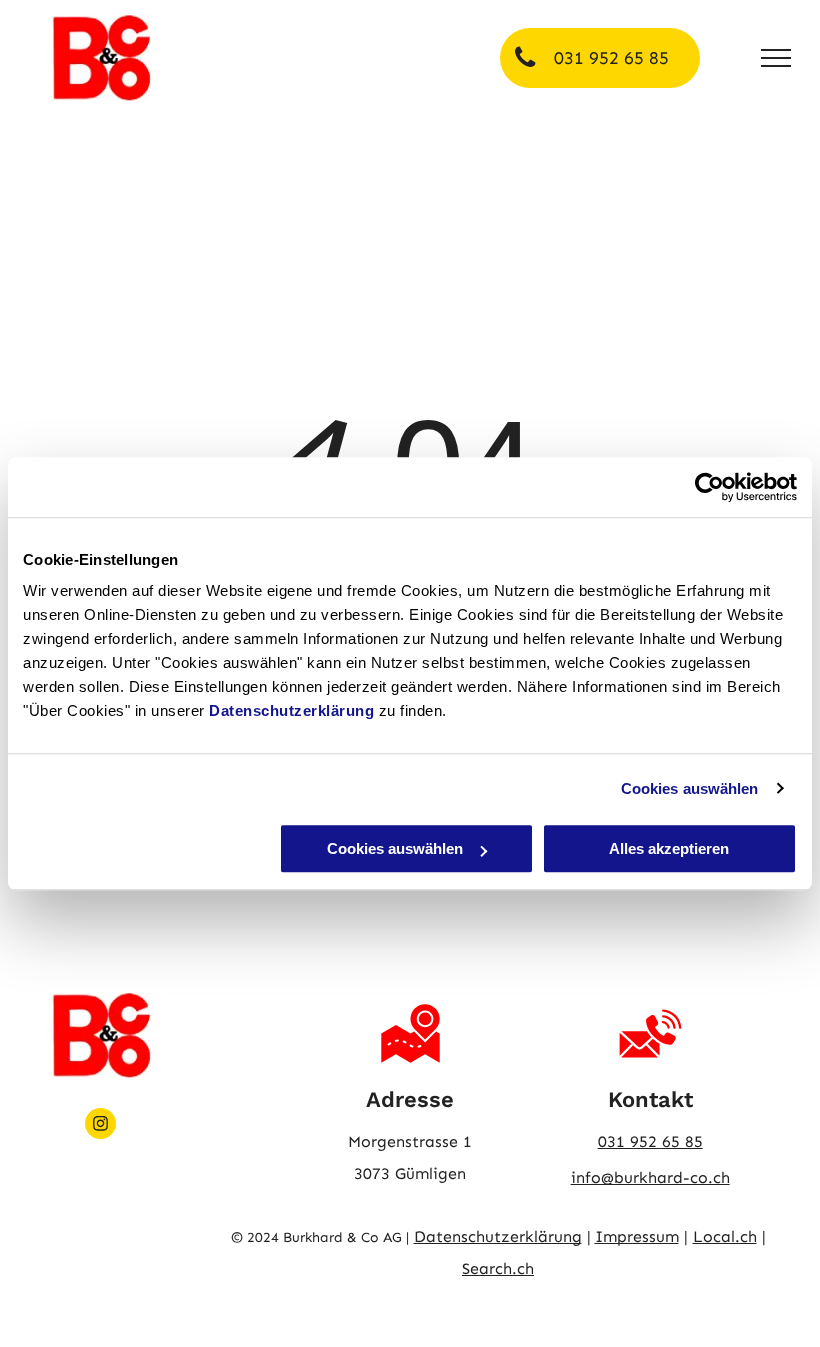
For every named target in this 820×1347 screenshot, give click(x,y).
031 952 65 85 (650, 1141)
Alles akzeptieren (669, 848)
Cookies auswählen (690, 788)
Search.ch (498, 1268)
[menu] (776, 58)
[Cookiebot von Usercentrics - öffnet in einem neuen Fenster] (709, 487)
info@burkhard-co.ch (650, 1177)
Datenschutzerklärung (291, 710)
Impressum (637, 1236)
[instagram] (100, 1126)
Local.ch (725, 1236)
